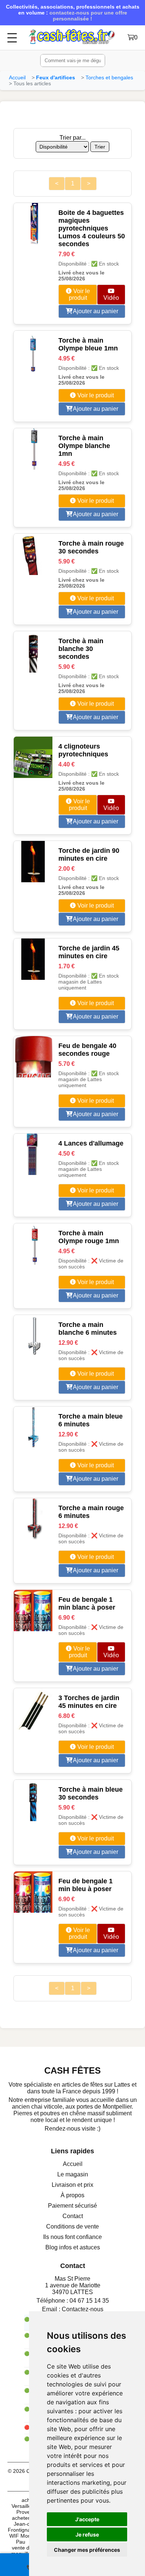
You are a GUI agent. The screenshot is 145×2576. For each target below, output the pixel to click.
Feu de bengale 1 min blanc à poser (87, 1603)
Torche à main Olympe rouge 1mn (89, 1237)
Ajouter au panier (95, 311)
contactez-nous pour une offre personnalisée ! (88, 16)
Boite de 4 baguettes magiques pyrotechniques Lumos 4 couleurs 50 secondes (92, 228)
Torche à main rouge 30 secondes (91, 547)
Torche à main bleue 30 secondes (91, 1793)
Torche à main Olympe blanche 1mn (84, 446)
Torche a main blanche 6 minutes (88, 1329)
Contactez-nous (83, 2309)
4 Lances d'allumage (91, 1143)
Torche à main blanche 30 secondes (81, 649)
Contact (73, 2216)
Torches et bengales (109, 77)
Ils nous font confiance (72, 2237)
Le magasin (73, 2174)
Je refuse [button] (87, 2534)
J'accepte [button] (87, 2519)
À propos (72, 2195)
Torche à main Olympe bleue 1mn (88, 344)
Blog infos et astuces (73, 2247)
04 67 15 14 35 (89, 2301)
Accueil (17, 77)
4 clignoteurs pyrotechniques (83, 750)
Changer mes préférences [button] (87, 2550)
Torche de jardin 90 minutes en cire (89, 855)
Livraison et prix (72, 2185)
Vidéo (111, 298)
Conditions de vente (72, 2226)
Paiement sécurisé (72, 2206)
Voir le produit (79, 294)
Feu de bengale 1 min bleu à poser (86, 1885)
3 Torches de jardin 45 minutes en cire (89, 1702)
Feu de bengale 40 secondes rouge (87, 1050)
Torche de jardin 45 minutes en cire (89, 952)
